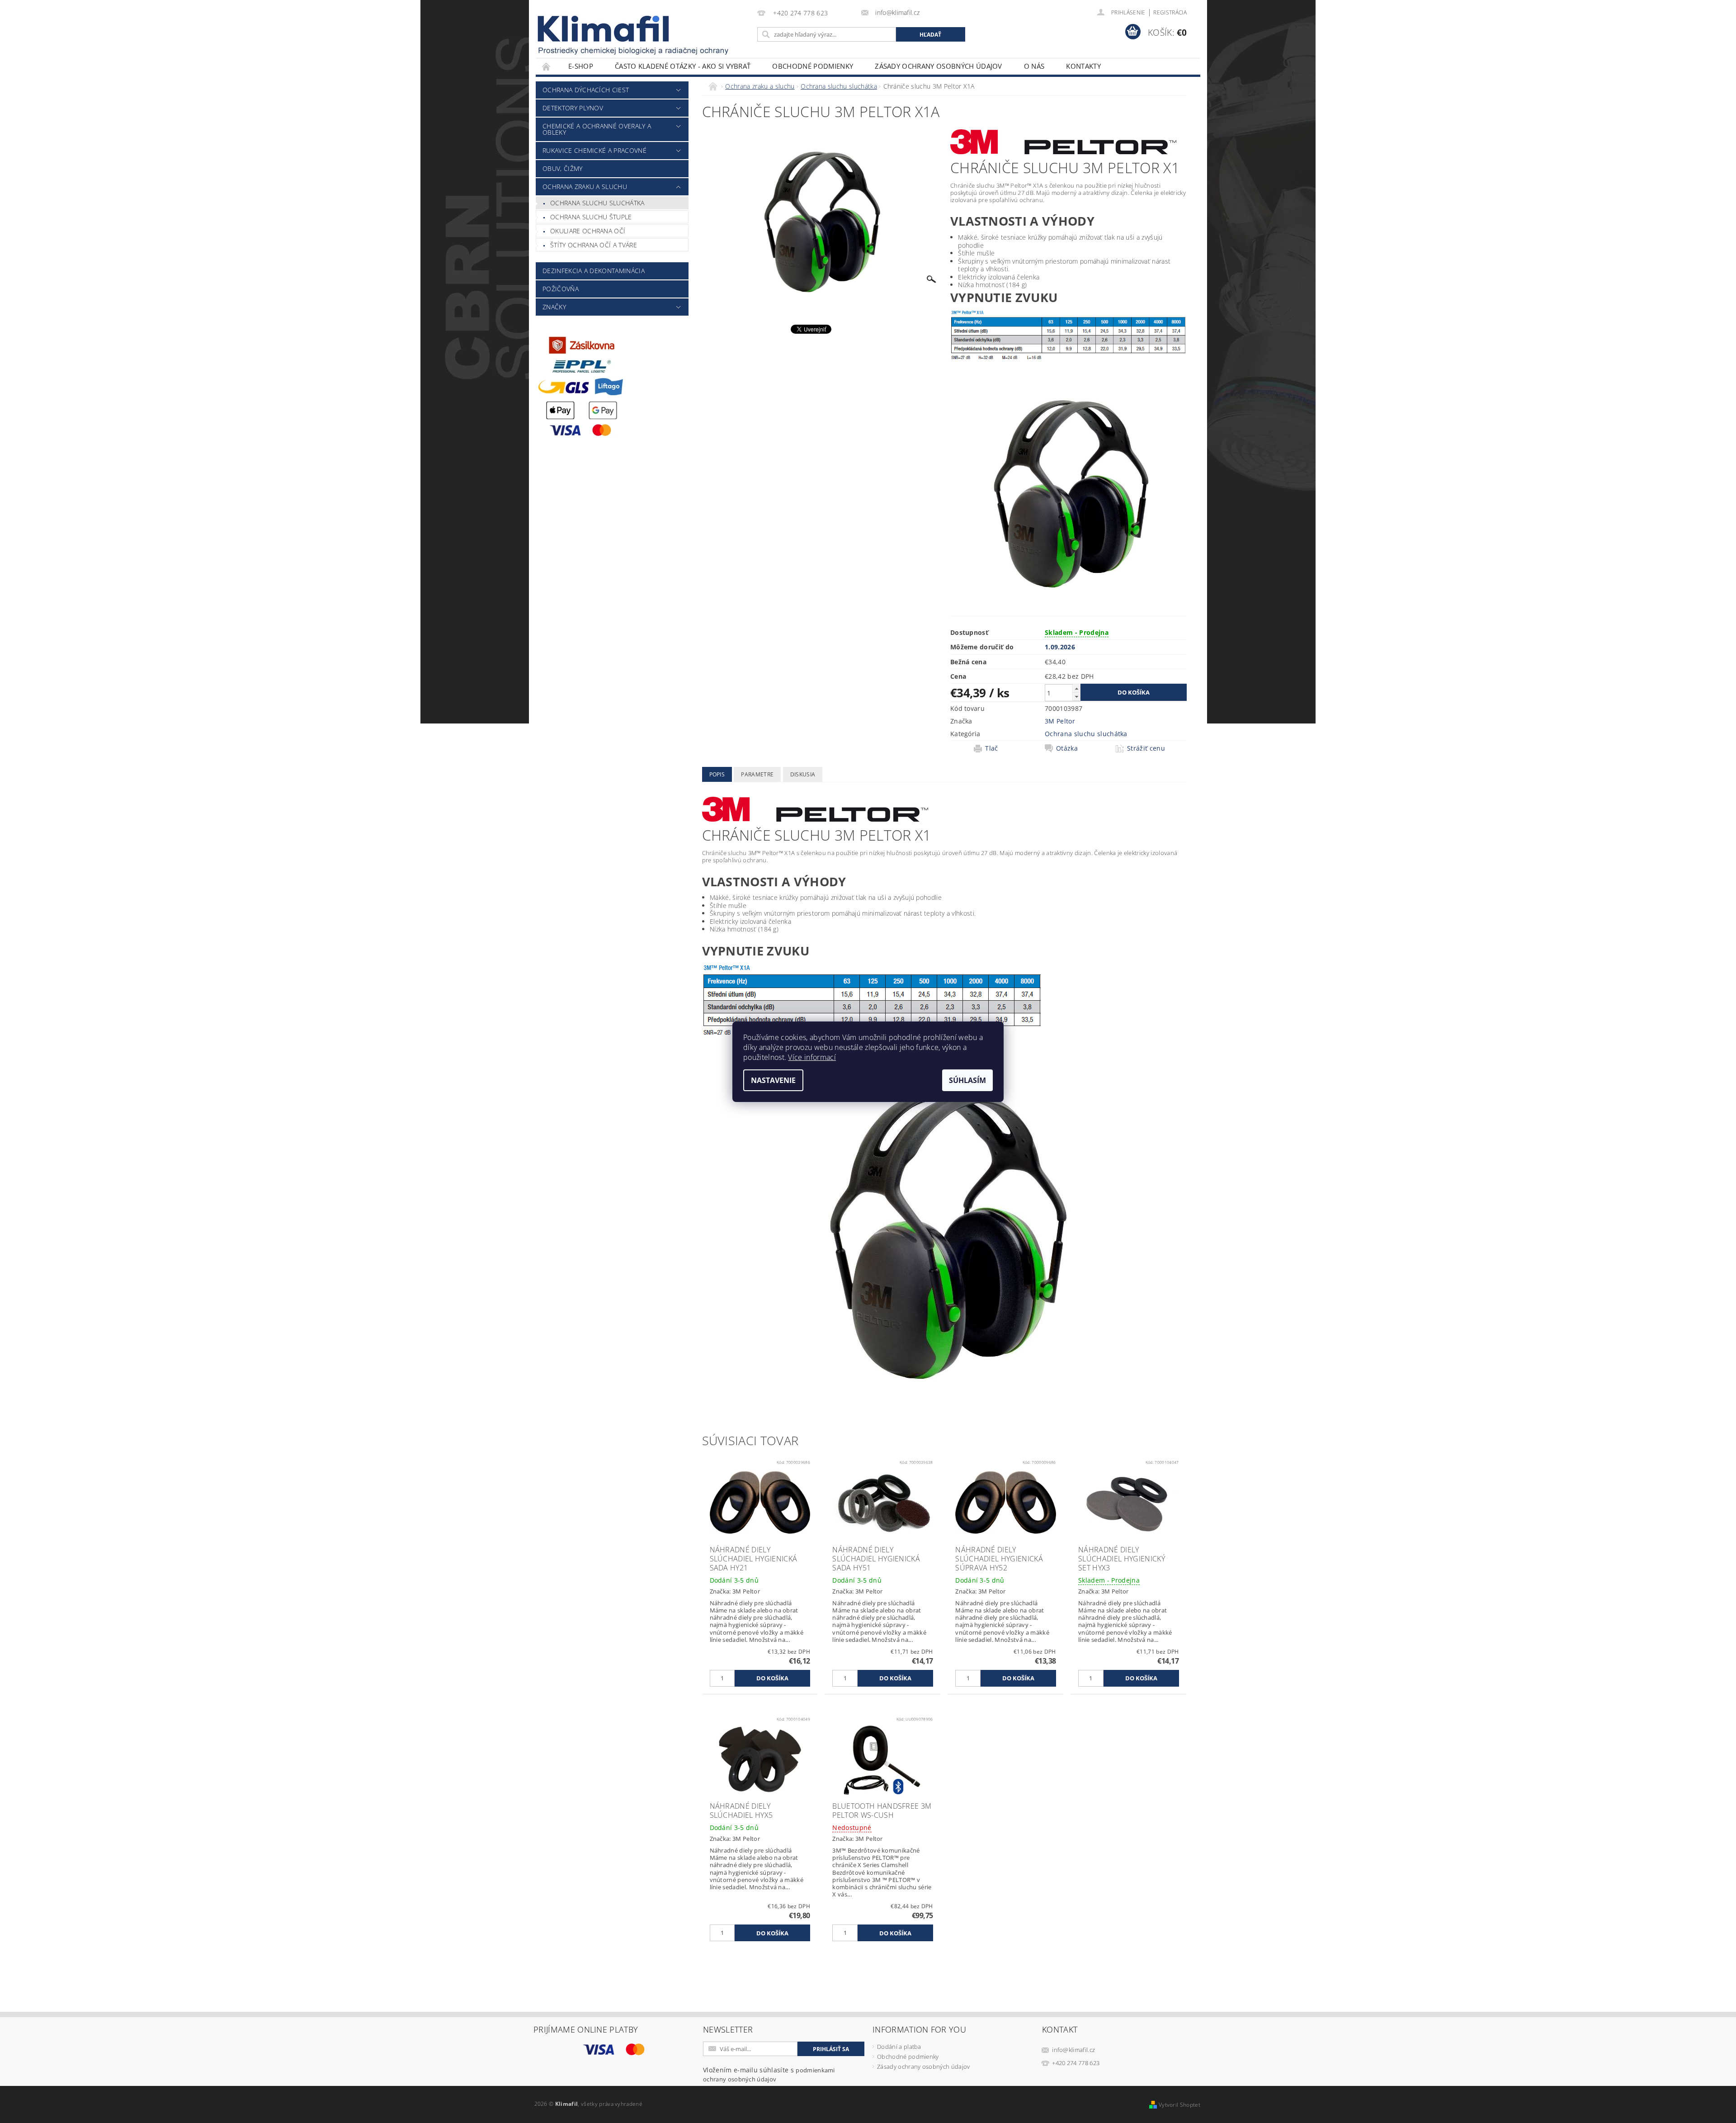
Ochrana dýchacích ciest (586, 90)
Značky (554, 307)
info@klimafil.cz (1073, 2050)
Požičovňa (561, 289)
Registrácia (1170, 12)
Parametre (757, 774)
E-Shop (581, 66)
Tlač (991, 748)
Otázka (1067, 748)
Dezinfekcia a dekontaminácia (594, 271)
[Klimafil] (604, 29)
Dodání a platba (899, 2047)
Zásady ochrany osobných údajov (939, 66)
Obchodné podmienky (813, 66)
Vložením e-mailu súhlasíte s (769, 2074)
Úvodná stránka (547, 66)
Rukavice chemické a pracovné (594, 150)
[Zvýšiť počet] (1076, 688)
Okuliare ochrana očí (588, 231)
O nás (1034, 66)
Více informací (812, 1057)
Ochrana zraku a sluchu (585, 187)
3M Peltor (1060, 721)
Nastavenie (773, 1080)
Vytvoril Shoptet (1179, 2105)
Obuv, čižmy (563, 168)
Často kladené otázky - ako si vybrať (683, 66)
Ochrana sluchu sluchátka (597, 203)
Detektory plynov (573, 108)
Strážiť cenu (1146, 748)
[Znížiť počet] (1076, 697)
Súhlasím (967, 1080)
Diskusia (803, 774)
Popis (717, 774)
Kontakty (1083, 66)
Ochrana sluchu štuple (591, 217)
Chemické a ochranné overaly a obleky (597, 129)
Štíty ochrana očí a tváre (594, 245)
